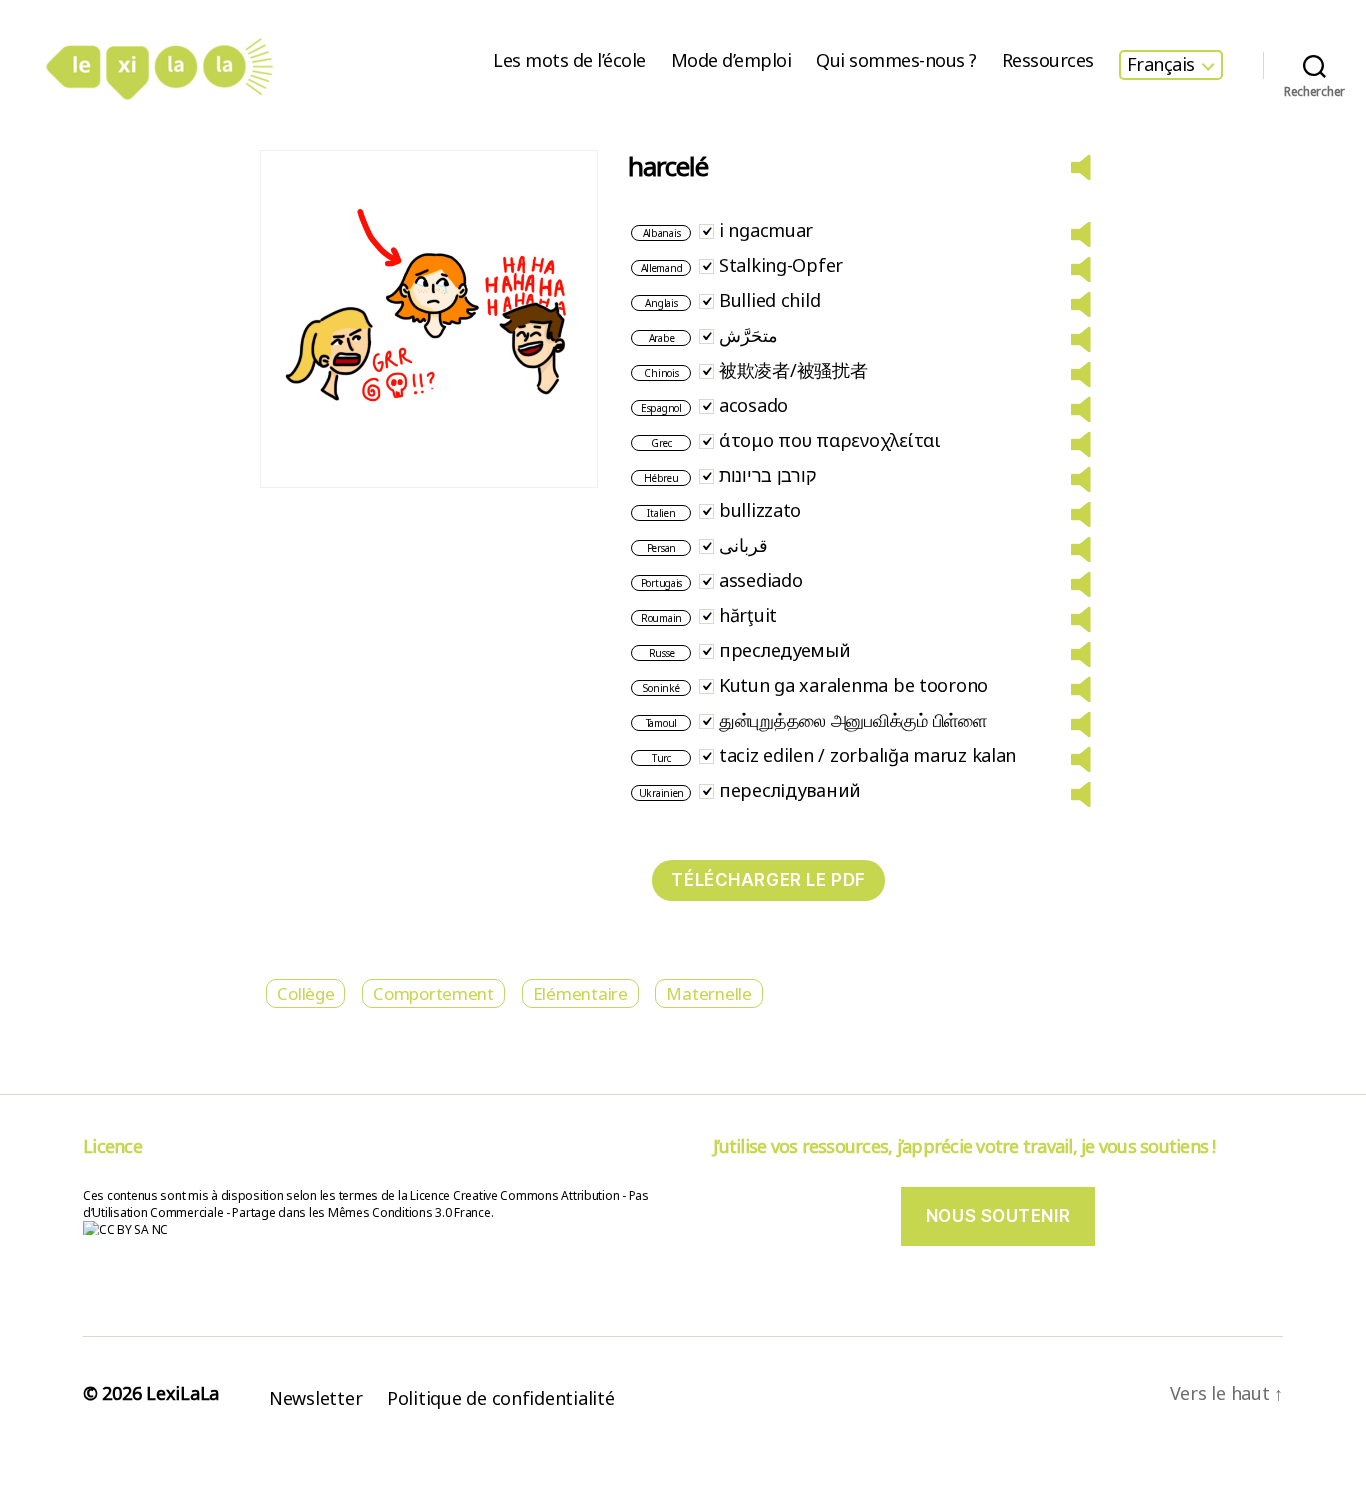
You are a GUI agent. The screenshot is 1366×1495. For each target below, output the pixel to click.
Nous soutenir (998, 1216)
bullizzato (760, 510)
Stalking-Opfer (781, 265)
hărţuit (748, 615)
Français (1161, 65)
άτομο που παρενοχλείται (830, 440)
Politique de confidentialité (500, 1398)
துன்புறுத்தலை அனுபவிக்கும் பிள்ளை (853, 720)
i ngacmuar (766, 230)
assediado (761, 580)
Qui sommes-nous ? (896, 61)
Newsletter (315, 1398)
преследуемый (785, 650)
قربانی (743, 545)
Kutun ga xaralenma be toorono (853, 685)
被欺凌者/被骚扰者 (793, 370)
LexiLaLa (182, 1393)
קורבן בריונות (768, 475)
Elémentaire (580, 993)
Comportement (433, 993)
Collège (305, 993)
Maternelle (708, 993)
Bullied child (770, 300)
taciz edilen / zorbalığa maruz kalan (867, 755)
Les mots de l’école (569, 61)
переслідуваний (790, 790)
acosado (753, 405)
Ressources (1048, 61)
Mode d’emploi (731, 61)
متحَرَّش (748, 335)
